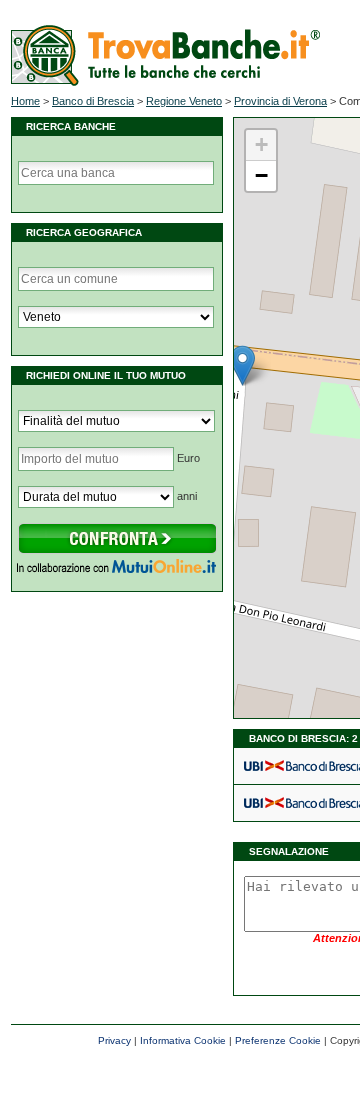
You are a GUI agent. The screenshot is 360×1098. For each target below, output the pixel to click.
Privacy (114, 1040)
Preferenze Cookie (278, 1040)
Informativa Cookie (183, 1040)
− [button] (261, 175)
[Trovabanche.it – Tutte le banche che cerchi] (165, 82)
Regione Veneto (184, 101)
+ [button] (261, 144)
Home (25, 101)
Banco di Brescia (93, 101)
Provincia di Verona (280, 101)
